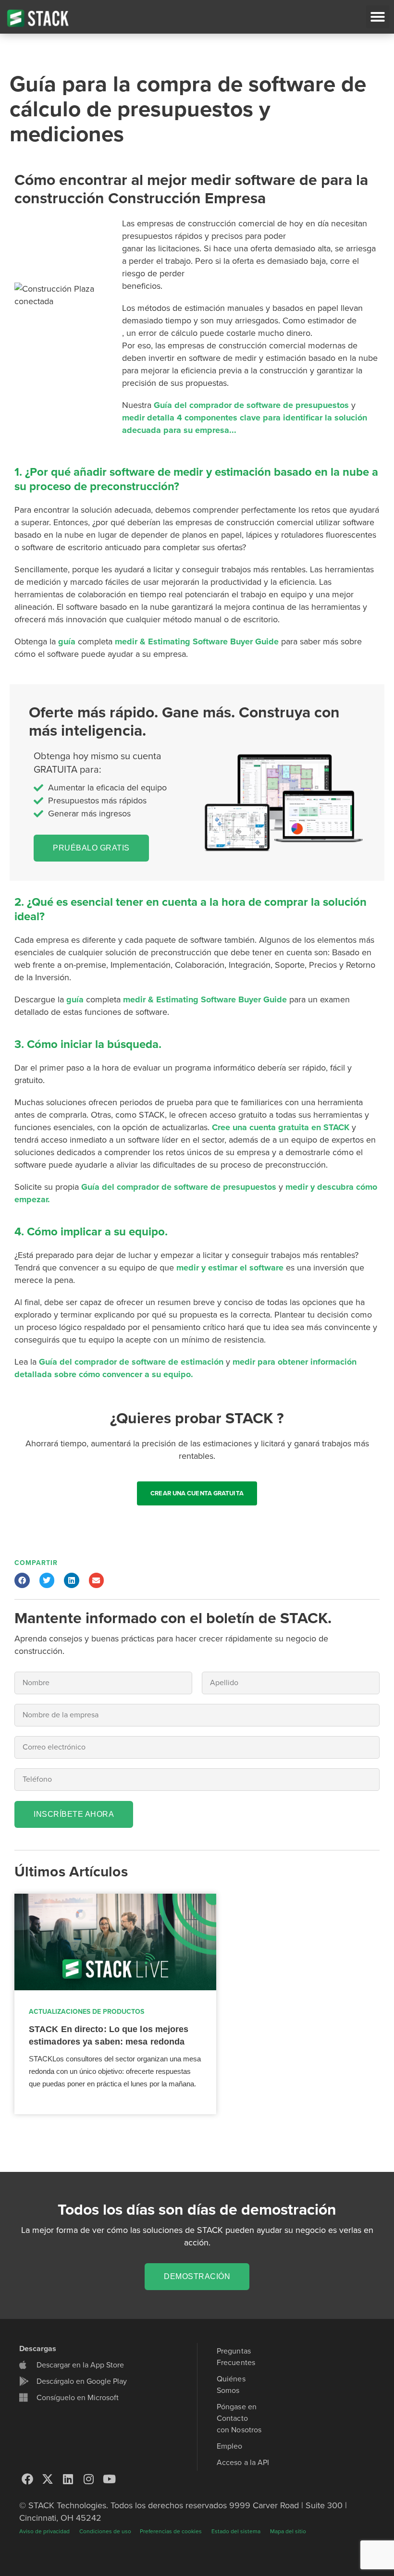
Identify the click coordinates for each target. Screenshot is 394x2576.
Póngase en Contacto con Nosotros (239, 2418)
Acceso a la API (243, 2463)
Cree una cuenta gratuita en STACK (282, 1127)
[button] (378, 17)
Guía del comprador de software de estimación (131, 1362)
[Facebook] (27, 2479)
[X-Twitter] (48, 2479)
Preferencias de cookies (171, 2531)
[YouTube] (109, 2479)
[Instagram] (89, 2479)
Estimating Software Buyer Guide (213, 641)
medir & (130, 641)
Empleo (230, 2446)
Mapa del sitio (288, 2531)
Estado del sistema (236, 2531)
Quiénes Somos (231, 2385)
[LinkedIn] (68, 2479)
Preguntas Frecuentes (236, 2357)
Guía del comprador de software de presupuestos (251, 405)
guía (67, 641)
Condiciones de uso (106, 2531)
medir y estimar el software (230, 1268)
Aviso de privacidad (44, 2531)
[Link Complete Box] (115, 2004)
